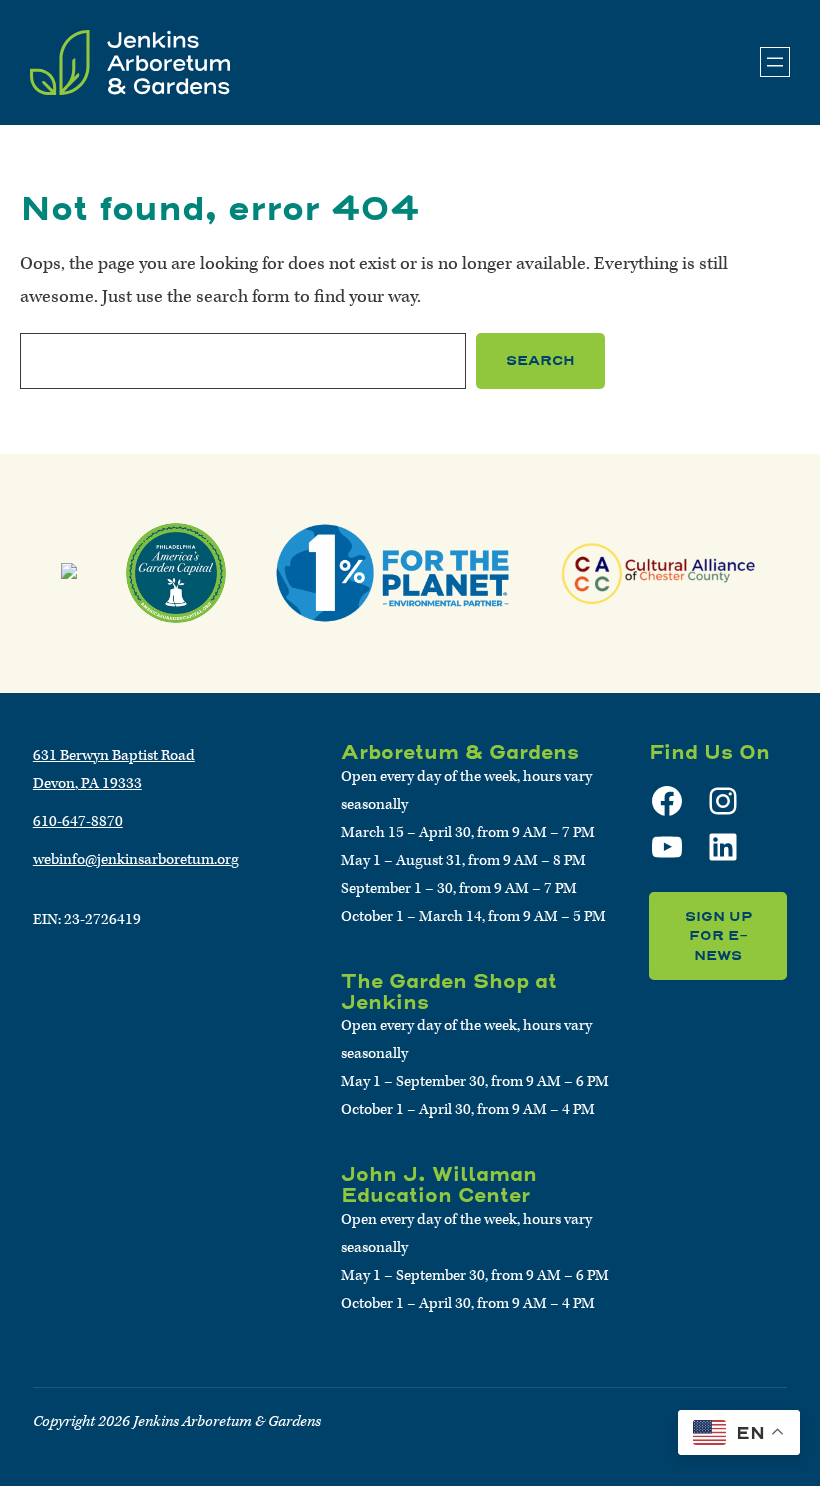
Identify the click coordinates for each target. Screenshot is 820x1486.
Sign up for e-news (718, 936)
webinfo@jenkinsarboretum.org (136, 859)
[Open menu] (775, 62)
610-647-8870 (78, 821)
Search (540, 360)
